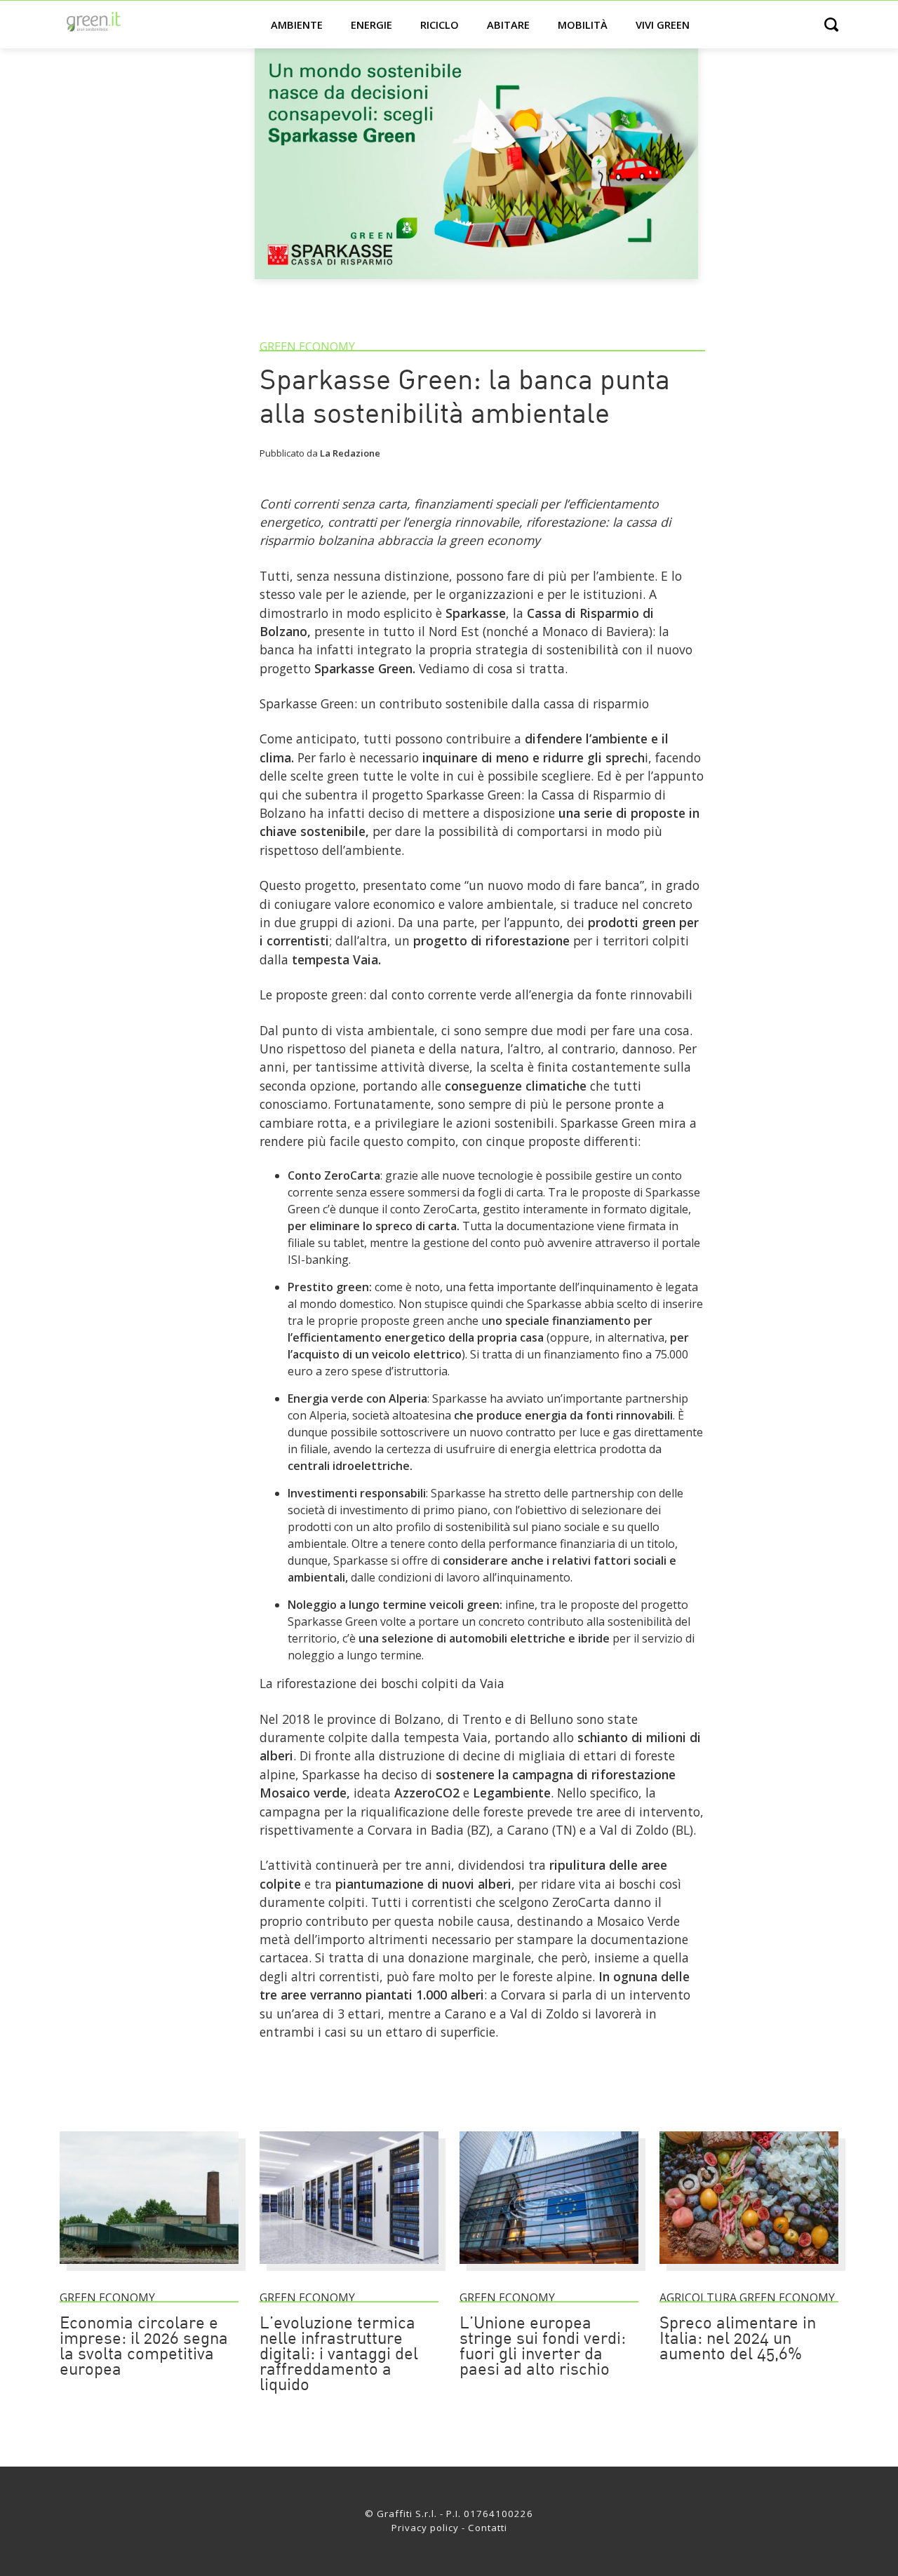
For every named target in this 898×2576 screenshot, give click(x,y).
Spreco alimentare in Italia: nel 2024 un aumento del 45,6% (738, 2340)
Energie (371, 25)
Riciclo (440, 25)
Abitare (508, 25)
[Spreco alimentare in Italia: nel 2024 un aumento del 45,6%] (749, 2270)
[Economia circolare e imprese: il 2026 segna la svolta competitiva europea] (149, 2270)
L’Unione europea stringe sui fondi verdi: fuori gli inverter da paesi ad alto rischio (543, 2347)
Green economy (307, 346)
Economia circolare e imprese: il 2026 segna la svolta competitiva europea (144, 2347)
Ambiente (297, 25)
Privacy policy (425, 2528)
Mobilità (583, 25)
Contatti (488, 2528)
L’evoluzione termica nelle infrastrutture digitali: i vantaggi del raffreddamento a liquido (339, 2355)
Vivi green (663, 25)
